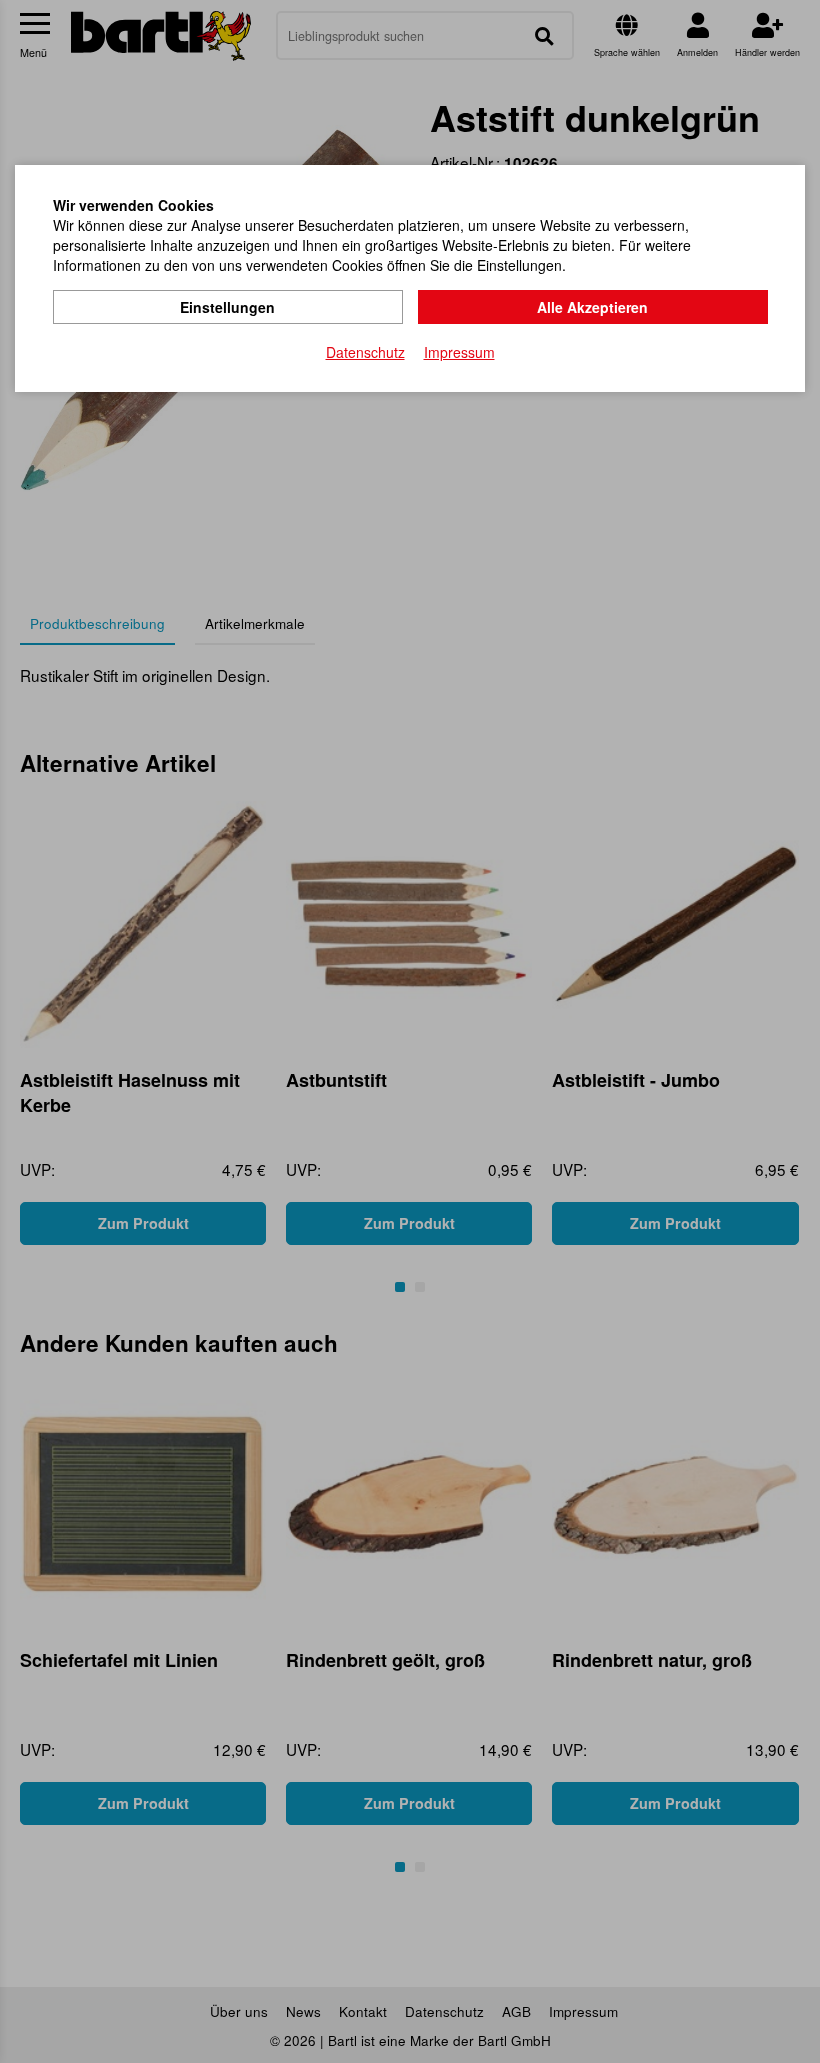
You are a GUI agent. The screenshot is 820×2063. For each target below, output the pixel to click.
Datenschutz (365, 352)
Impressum (459, 352)
